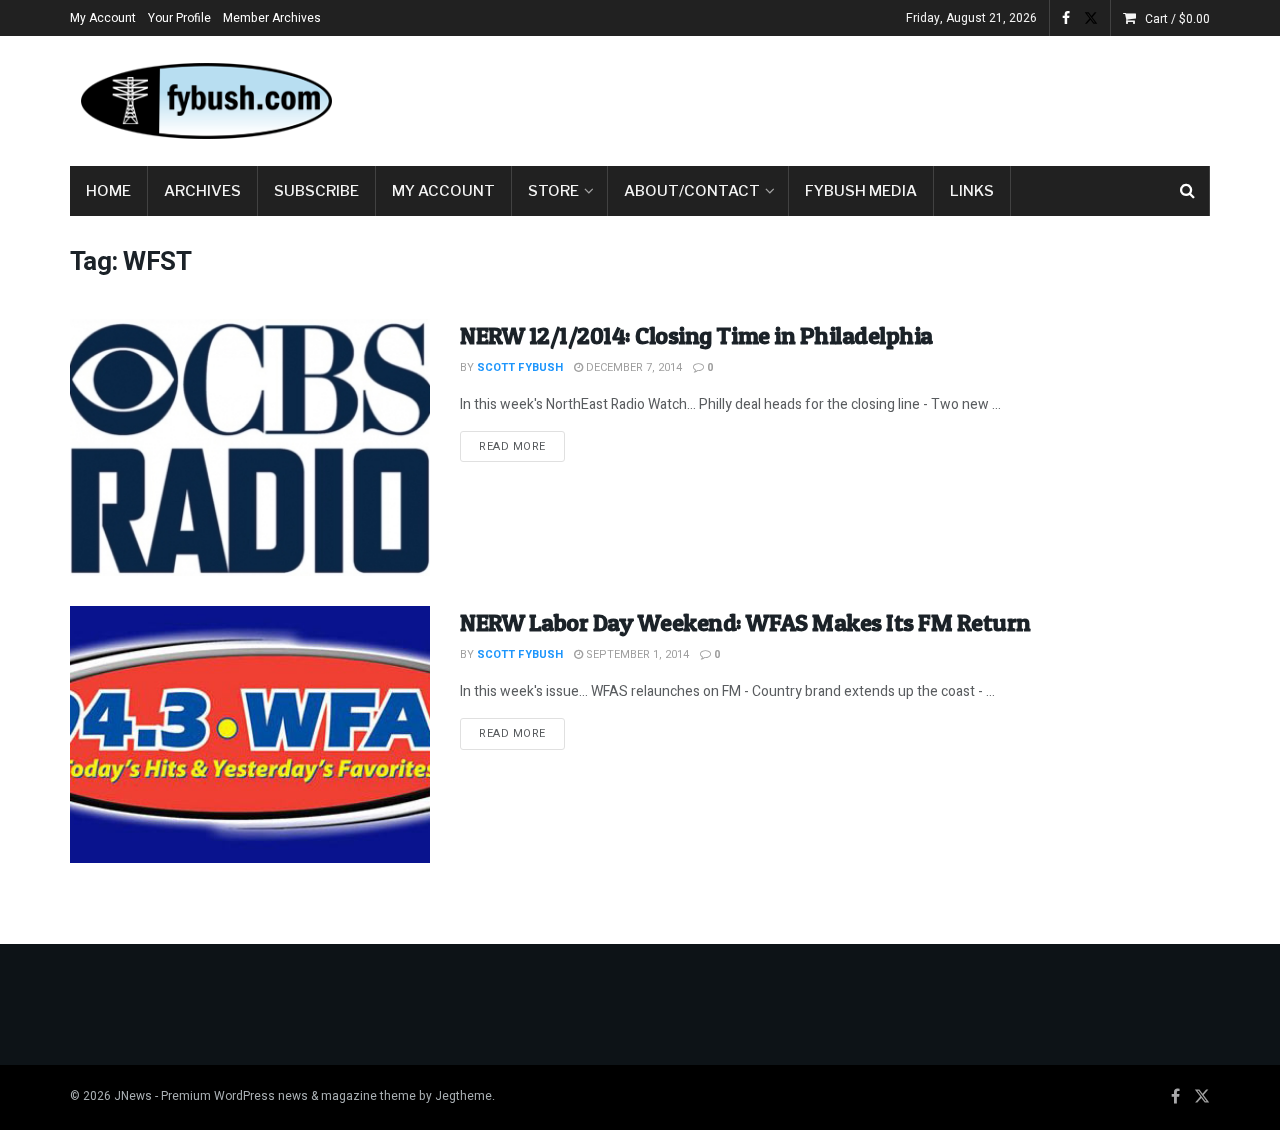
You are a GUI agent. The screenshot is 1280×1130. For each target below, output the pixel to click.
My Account (103, 18)
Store (553, 191)
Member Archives (272, 18)
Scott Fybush (520, 367)
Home (108, 191)
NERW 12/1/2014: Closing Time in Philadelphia (696, 335)
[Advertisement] (846, 97)
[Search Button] (1187, 191)
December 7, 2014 (632, 367)
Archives (202, 191)
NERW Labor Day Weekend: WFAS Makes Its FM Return (745, 622)
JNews (133, 1096)
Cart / (1177, 19)
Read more (522, 446)
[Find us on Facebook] (1066, 18)
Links (972, 191)
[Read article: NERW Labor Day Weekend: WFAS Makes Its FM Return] (250, 734)
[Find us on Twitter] (1091, 18)
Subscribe (316, 191)
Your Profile (179, 18)
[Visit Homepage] (205, 101)
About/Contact (692, 191)
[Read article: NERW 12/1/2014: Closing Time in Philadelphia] (250, 447)
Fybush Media (861, 191)
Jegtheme (463, 1096)
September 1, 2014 (636, 654)
